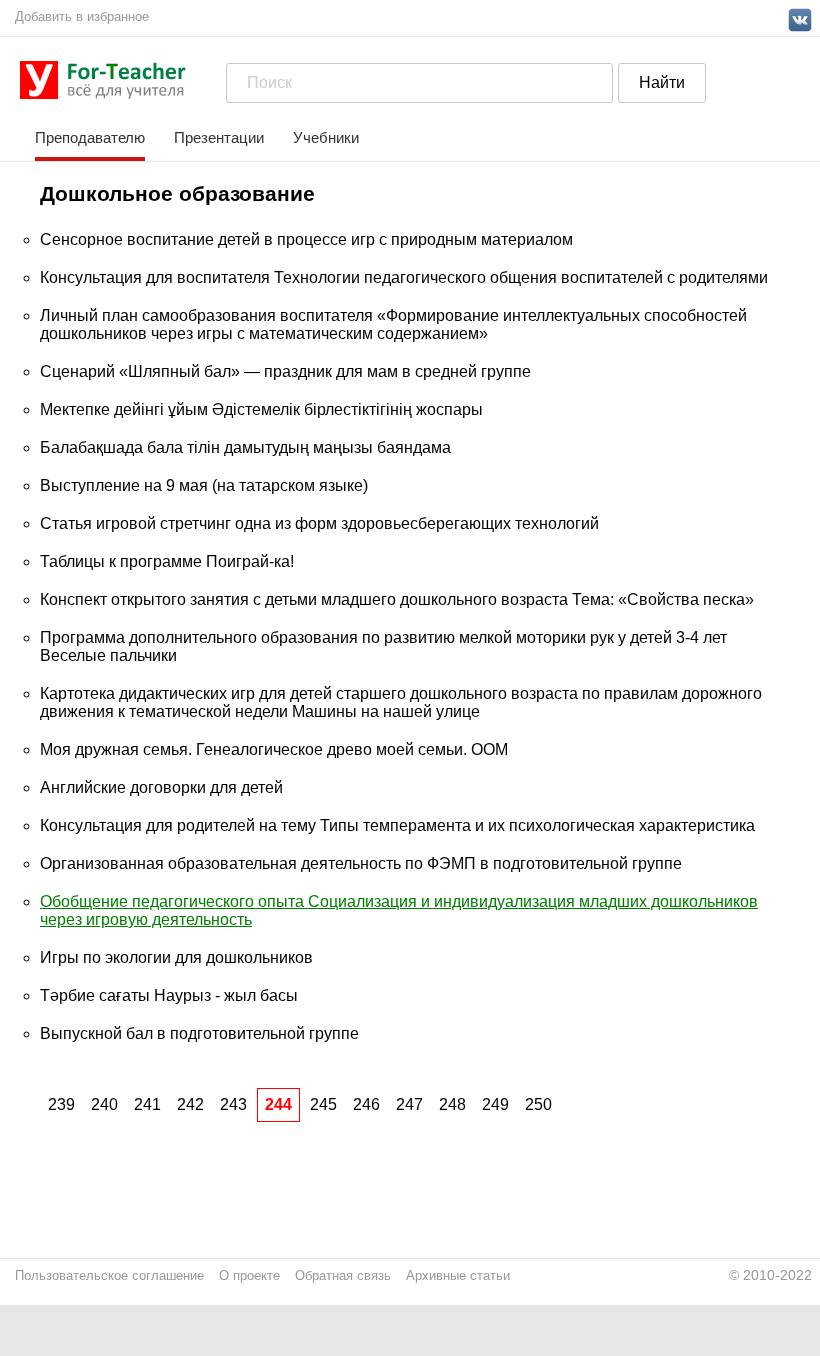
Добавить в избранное (82, 16)
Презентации (219, 137)
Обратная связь (343, 1275)
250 (538, 1104)
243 (233, 1104)
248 (452, 1104)
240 (104, 1104)
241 (147, 1104)
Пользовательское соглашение (109, 1275)
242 (190, 1104)
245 (323, 1104)
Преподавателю (90, 137)
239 (61, 1104)
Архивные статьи (458, 1275)
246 (366, 1104)
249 (495, 1104)
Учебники (326, 137)
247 (409, 1104)
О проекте (249, 1275)
